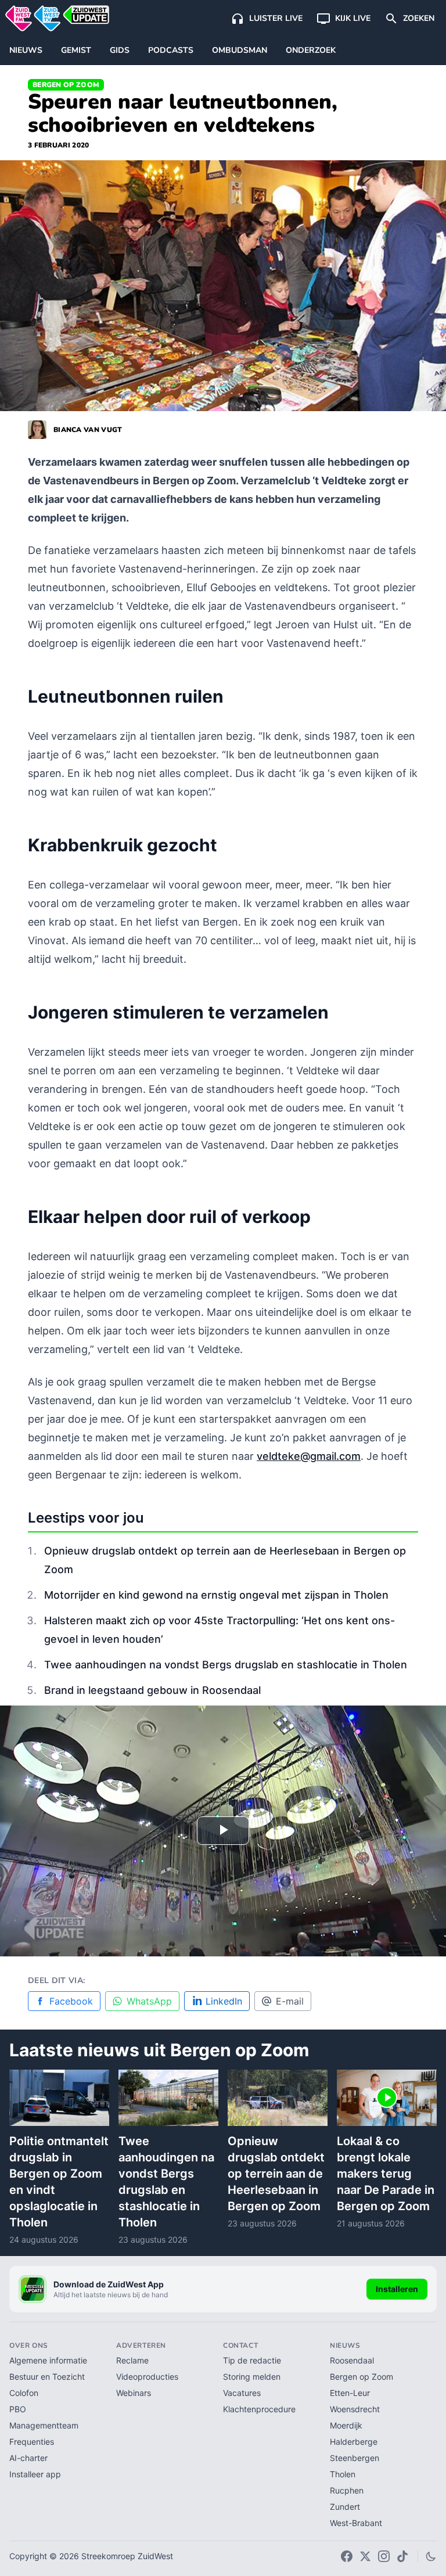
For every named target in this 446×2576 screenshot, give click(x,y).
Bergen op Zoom (66, 85)
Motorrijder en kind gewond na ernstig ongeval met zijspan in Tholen (216, 1595)
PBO (18, 2409)
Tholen (343, 2474)
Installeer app (35, 2474)
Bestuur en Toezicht (47, 2377)
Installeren (397, 2289)
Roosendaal (352, 2360)
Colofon (24, 2393)
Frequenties (32, 2442)
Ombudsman (240, 50)
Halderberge (354, 2442)
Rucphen (347, 2490)
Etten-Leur (350, 2393)
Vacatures (242, 2393)
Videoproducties (147, 2377)
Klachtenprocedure (259, 2409)
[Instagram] (384, 2556)
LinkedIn (224, 2001)
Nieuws (26, 50)
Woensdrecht (355, 2409)
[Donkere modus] (431, 2556)
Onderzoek (311, 50)
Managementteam (44, 2425)
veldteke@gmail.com (309, 1456)
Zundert (345, 2507)
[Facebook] (347, 2556)
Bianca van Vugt (88, 430)
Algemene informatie (48, 2360)
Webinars (134, 2393)
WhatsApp (149, 2001)
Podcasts (171, 50)
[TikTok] (402, 2556)
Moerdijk (346, 2425)
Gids (120, 50)
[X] (365, 2556)
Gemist (76, 50)
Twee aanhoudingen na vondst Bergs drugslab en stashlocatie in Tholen (226, 1665)
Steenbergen (355, 2458)
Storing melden (252, 2377)
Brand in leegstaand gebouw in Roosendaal (152, 1690)
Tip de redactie (252, 2360)
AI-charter (28, 2458)
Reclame (132, 2360)
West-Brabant (356, 2523)
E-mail (290, 2001)
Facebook (71, 2001)
